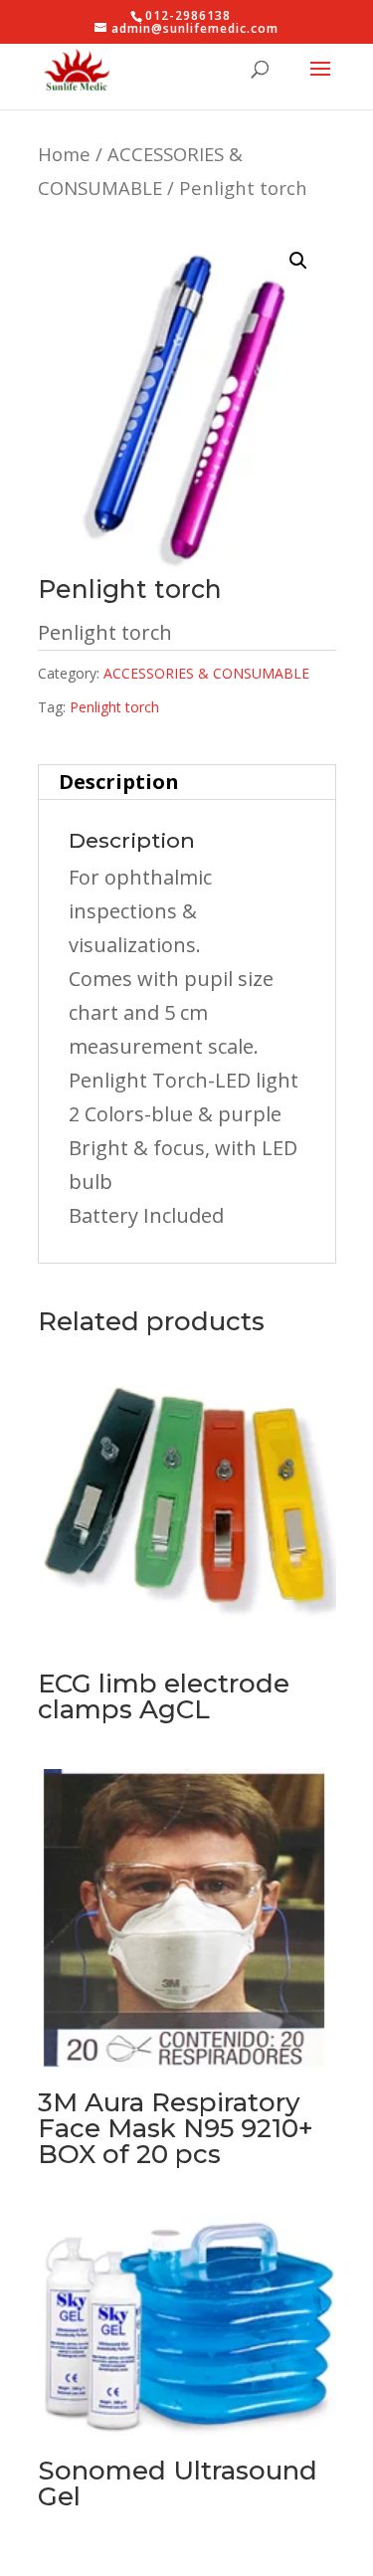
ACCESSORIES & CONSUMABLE (206, 673)
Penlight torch (114, 707)
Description (119, 782)
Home (64, 154)
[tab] (187, 783)
